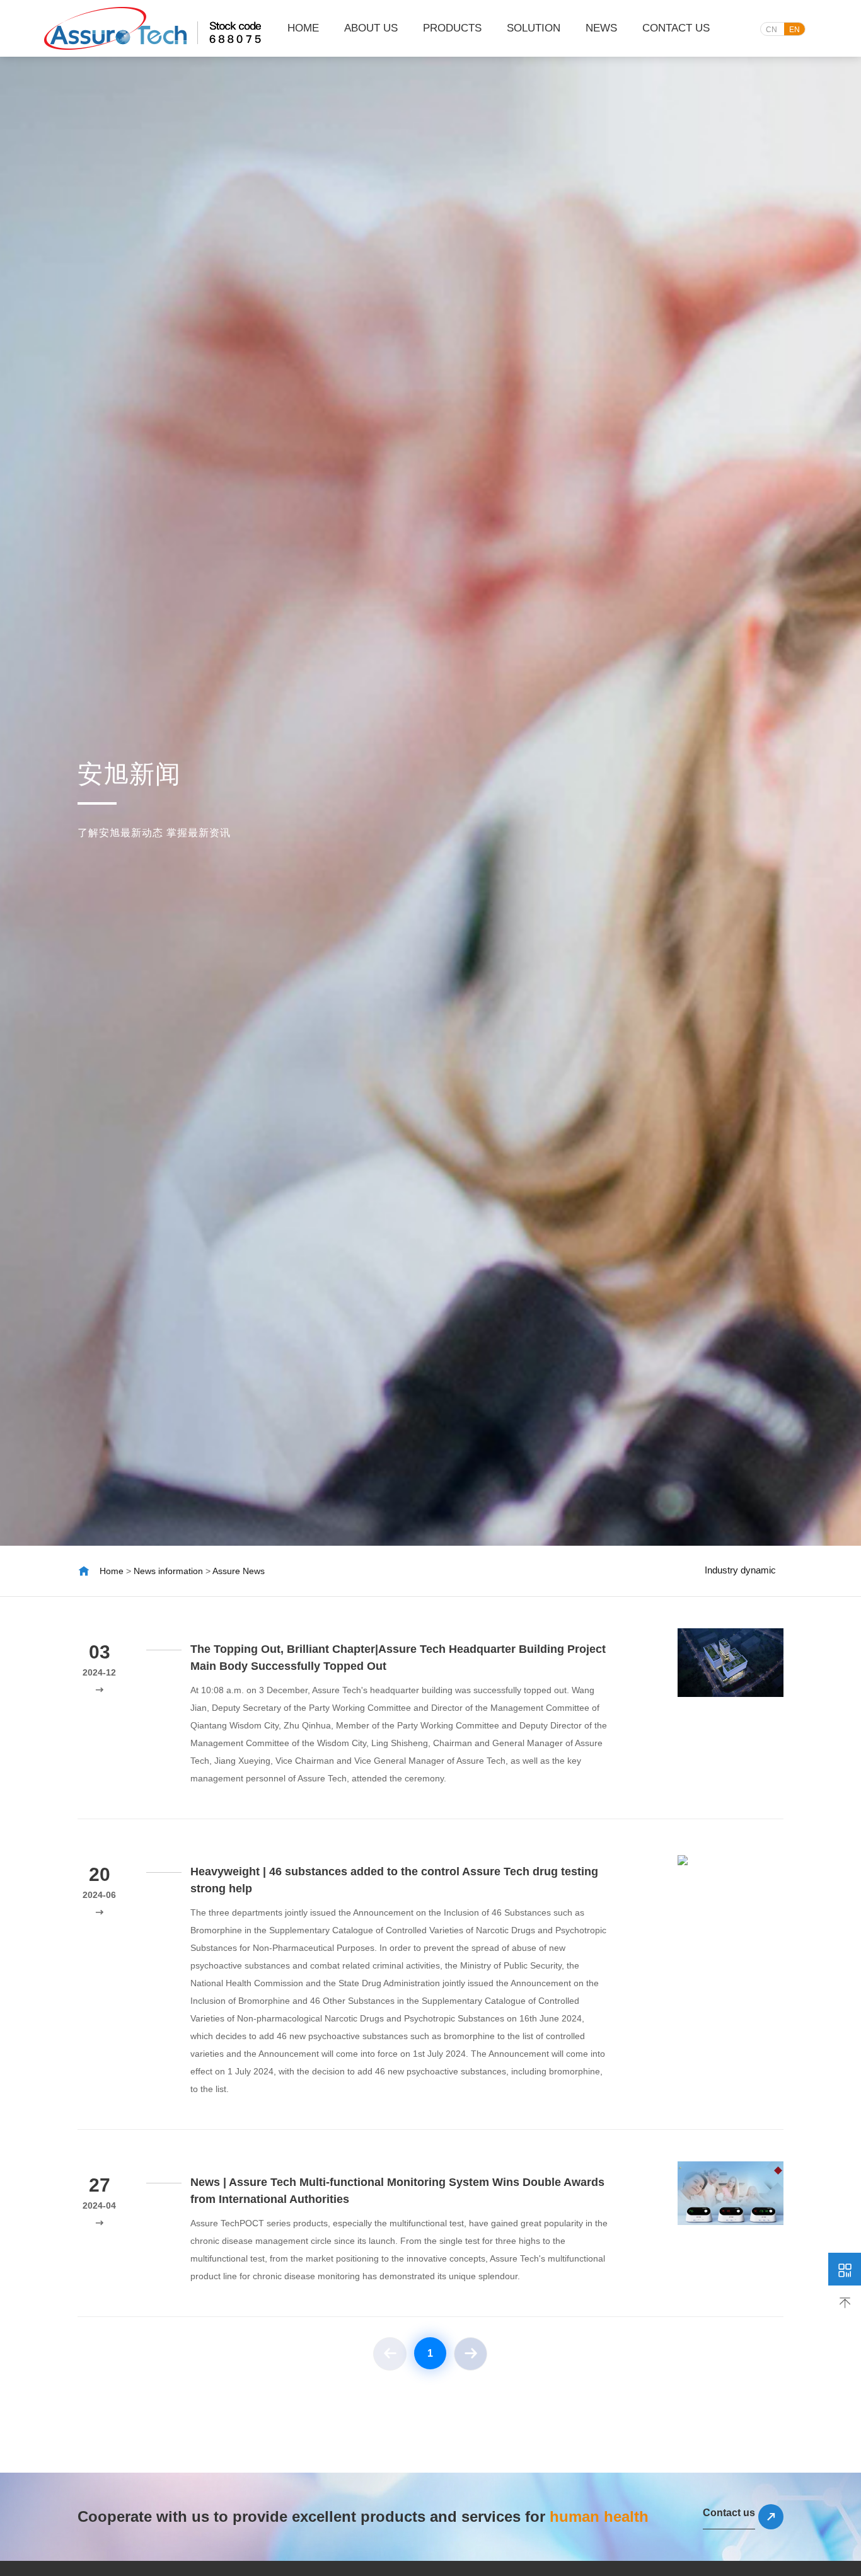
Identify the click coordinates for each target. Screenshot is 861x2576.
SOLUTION (534, 28)
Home (112, 1571)
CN (771, 30)
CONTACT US (676, 28)
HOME (303, 28)
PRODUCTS (452, 28)
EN (795, 30)
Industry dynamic (740, 1570)
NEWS (601, 28)
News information (168, 1571)
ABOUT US (371, 28)
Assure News (239, 1571)
